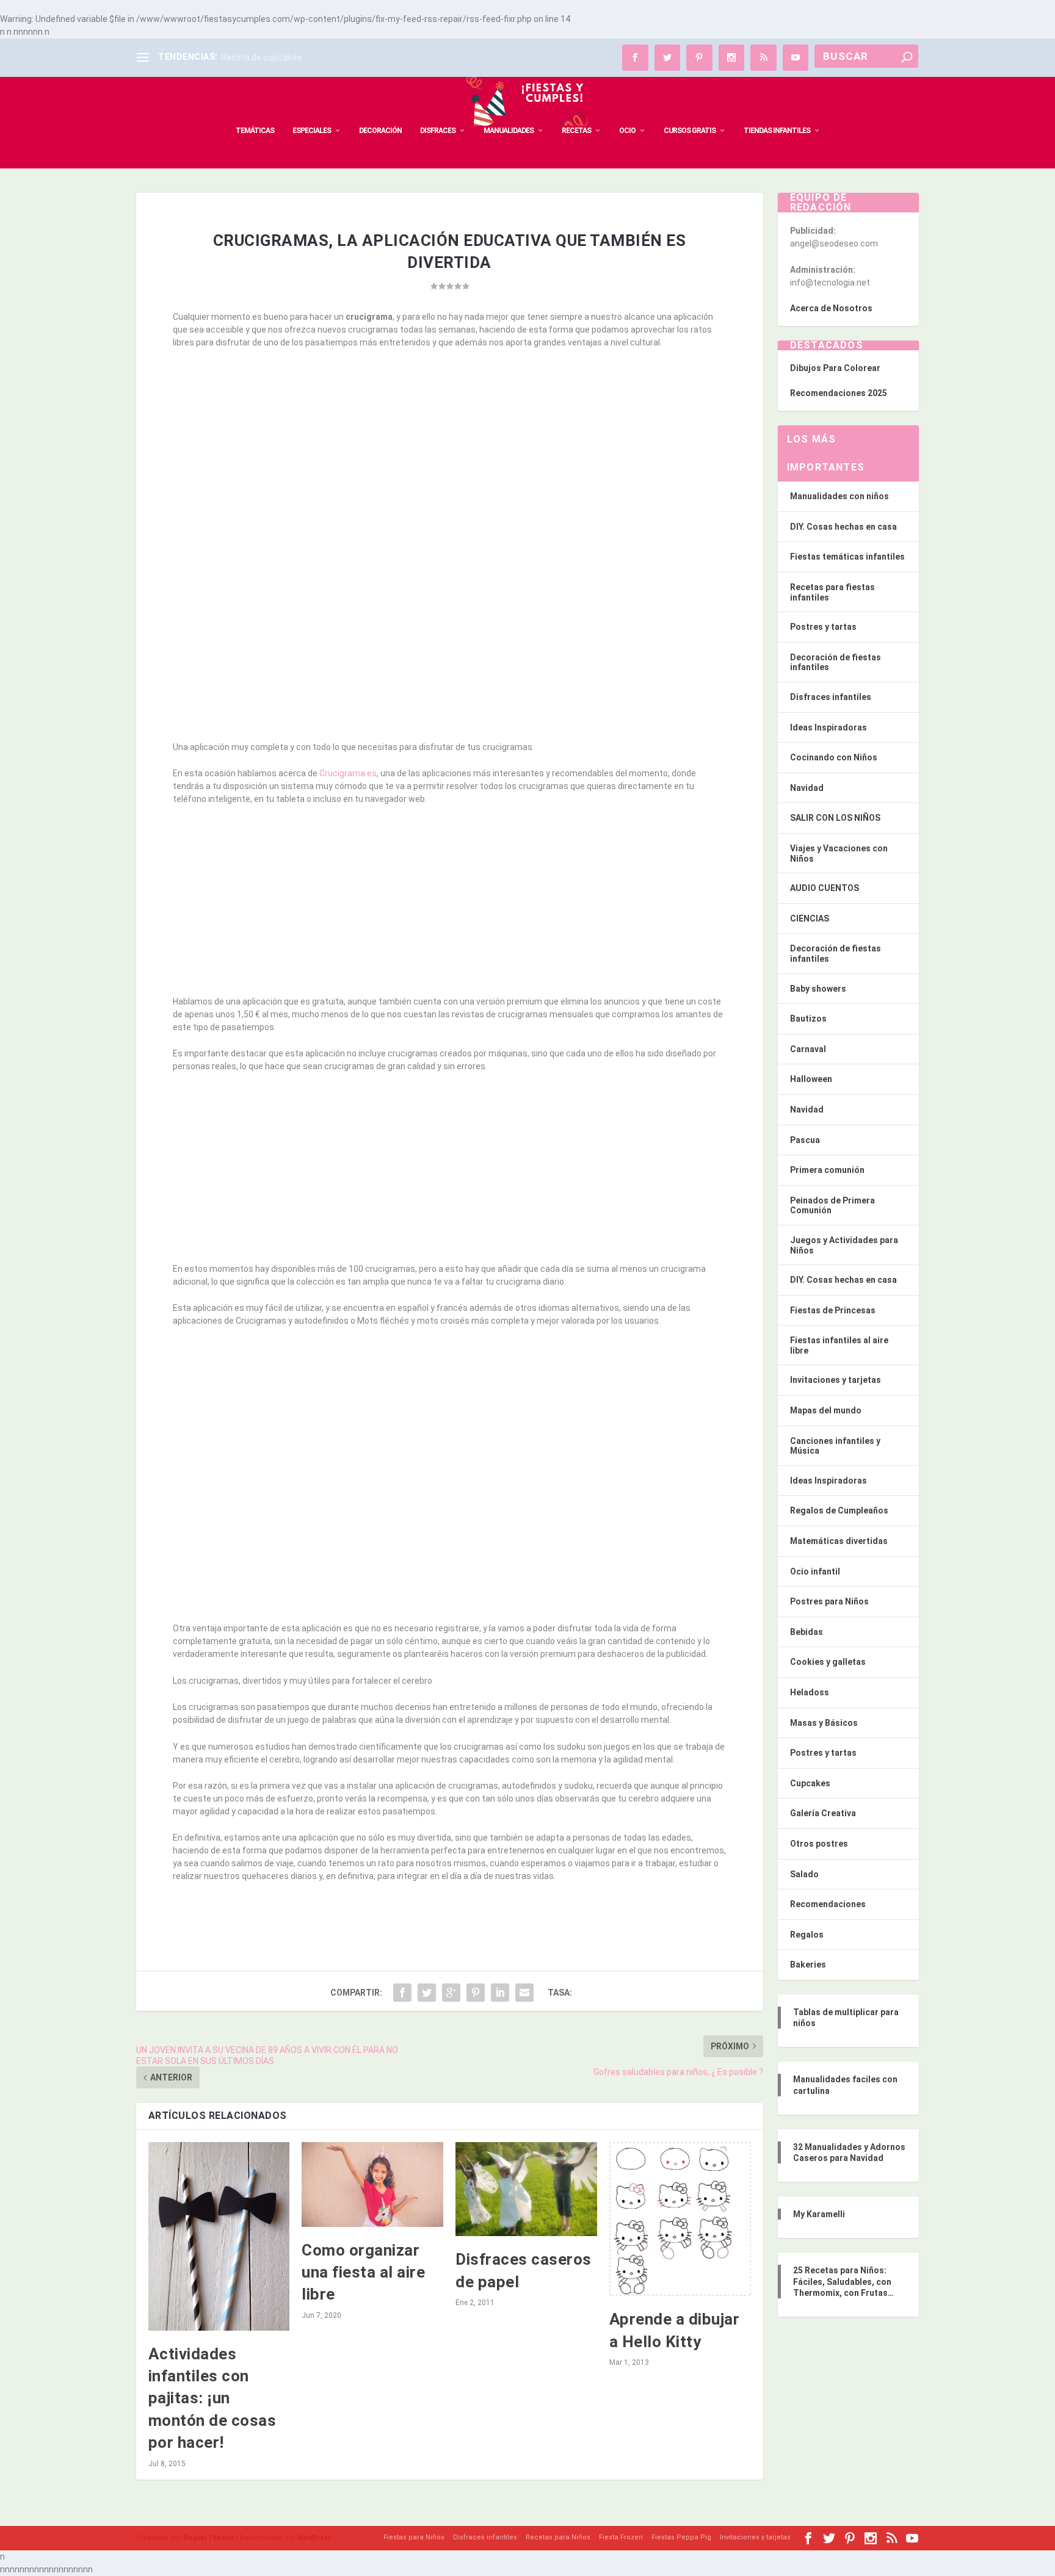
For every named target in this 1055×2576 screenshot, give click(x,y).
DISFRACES (438, 131)
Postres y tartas (823, 627)
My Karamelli (819, 2214)
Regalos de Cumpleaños (839, 1510)
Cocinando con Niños (834, 757)
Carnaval (808, 1049)
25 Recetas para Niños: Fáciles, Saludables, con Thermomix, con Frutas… (843, 2281)
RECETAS (576, 131)
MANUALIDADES (509, 131)
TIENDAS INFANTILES (777, 131)
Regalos (807, 1935)
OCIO (627, 131)
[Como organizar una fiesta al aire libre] (372, 2185)
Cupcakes (810, 1783)
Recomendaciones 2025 (839, 393)
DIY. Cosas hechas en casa (843, 527)
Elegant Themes (209, 2538)
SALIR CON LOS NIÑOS (835, 818)
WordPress (314, 2538)
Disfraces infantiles (831, 697)
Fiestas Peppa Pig (681, 2537)
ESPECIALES (312, 131)
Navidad (807, 788)
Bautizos (808, 1019)
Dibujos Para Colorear (835, 368)
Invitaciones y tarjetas (836, 1380)
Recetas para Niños (558, 2537)
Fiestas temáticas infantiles (847, 557)
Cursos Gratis (690, 131)
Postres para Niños (829, 1601)
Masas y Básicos (824, 1723)
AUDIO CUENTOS (825, 888)
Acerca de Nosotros (831, 308)
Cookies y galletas (828, 1662)
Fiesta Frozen (621, 2537)
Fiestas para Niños (414, 2537)
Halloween (811, 1079)
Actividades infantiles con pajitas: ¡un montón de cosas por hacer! (212, 2398)
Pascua (805, 1140)
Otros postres (819, 1844)
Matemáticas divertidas (839, 1541)
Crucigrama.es (348, 773)
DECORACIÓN (380, 131)
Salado (804, 1874)
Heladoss (810, 1692)
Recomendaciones (828, 1904)
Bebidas (807, 1632)
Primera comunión (827, 1170)
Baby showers (818, 989)
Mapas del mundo (826, 1410)
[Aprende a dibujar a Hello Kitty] (680, 2219)
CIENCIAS (810, 918)
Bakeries (808, 1964)
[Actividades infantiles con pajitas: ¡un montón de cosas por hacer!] (219, 2236)
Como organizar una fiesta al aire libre (363, 2272)
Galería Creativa (823, 1813)
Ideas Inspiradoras (828, 727)
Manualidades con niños (839, 496)
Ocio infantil (815, 1571)
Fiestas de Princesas (833, 1310)
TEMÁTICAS (255, 131)
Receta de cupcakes (261, 57)
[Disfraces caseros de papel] (526, 2189)
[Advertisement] (450, 449)
